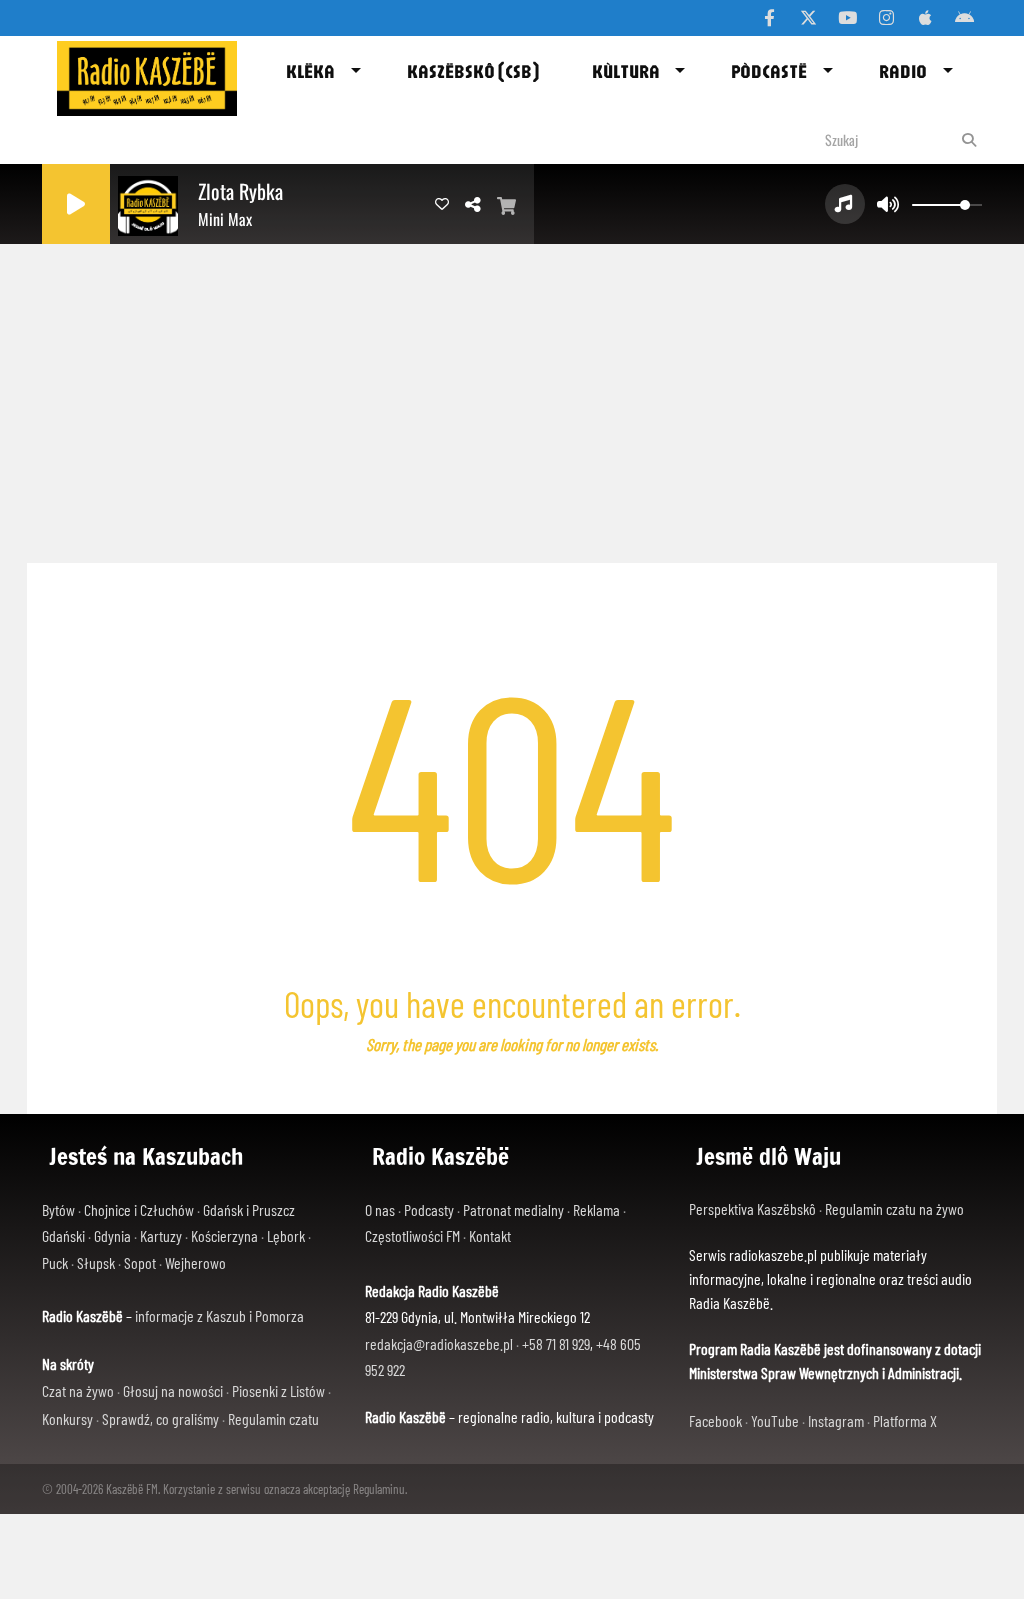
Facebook (715, 1420)
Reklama (596, 1209)
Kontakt (490, 1235)
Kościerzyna (224, 1235)
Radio (903, 71)
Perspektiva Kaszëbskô (754, 1208)
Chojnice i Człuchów (139, 1209)
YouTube (775, 1420)
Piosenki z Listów (278, 1390)
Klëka (310, 71)
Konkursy (67, 1418)
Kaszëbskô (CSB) (473, 71)
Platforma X (905, 1420)
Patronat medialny (513, 1209)
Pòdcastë (769, 71)
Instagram (836, 1420)
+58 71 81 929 (556, 1343)
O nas (380, 1209)
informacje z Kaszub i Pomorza (219, 1315)
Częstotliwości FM (412, 1235)
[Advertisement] (512, 398)
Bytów (58, 1209)
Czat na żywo (78, 1390)
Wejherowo (195, 1262)
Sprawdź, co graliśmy (160, 1418)
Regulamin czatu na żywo (894, 1208)
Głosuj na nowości (173, 1390)
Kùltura (626, 71)
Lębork (286, 1235)
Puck (55, 1262)
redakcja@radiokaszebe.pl (439, 1343)
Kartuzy (161, 1235)
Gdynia (112, 1235)
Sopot (140, 1262)
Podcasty (429, 1209)
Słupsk (96, 1262)
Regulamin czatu (273, 1418)
